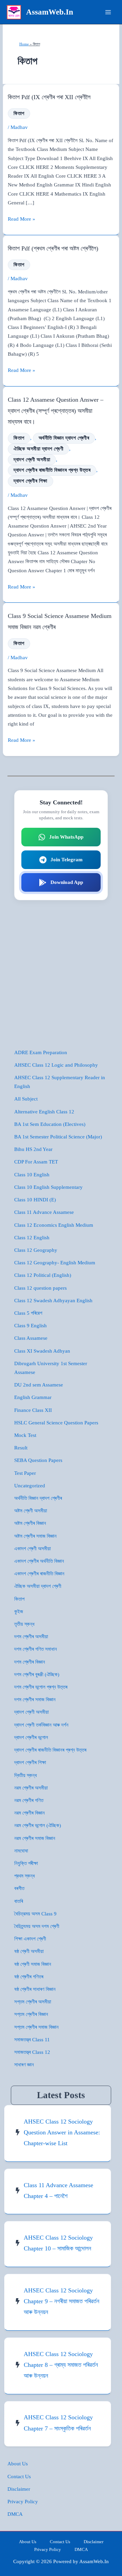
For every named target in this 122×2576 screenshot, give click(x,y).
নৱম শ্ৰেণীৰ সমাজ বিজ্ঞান (35, 1838)
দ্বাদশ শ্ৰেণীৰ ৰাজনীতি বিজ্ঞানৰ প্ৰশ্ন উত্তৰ (52, 470)
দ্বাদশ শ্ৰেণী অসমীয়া (32, 460)
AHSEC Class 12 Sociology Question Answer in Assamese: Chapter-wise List (62, 2133)
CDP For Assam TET (36, 1162)
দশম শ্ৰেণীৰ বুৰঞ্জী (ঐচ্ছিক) (37, 1674)
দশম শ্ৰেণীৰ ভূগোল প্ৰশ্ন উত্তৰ (41, 1687)
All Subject (26, 1099)
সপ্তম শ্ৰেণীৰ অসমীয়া (33, 2002)
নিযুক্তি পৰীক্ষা (26, 1863)
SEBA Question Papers (38, 1460)
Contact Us (19, 2477)
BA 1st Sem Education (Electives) (50, 1124)
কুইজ (19, 1612)
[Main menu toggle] (108, 12)
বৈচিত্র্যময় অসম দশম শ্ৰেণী (37, 1926)
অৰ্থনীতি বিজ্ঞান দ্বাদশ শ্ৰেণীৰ (64, 438)
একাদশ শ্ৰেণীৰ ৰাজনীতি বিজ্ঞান (39, 1574)
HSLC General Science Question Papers (56, 1423)
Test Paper (25, 1473)
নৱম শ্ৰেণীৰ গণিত (29, 1800)
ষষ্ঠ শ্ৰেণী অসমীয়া (29, 1951)
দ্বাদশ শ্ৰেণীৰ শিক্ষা (30, 481)
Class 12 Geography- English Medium (55, 1263)
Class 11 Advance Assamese (44, 1212)
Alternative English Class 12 (44, 1112)
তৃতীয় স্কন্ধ (24, 1624)
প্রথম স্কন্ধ (25, 1876)
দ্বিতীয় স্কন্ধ (26, 1775)
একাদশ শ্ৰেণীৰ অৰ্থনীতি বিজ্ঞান (39, 1561)
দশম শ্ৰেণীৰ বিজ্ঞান (30, 1662)
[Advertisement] (61, 974)
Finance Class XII (33, 1410)
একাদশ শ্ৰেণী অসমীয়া (33, 1549)
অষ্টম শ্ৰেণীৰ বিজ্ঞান (30, 1523)
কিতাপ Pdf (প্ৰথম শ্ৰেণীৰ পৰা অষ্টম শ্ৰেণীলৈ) (53, 248)
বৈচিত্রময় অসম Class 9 (35, 1914)
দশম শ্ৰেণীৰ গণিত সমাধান (36, 1649)
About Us (18, 2464)
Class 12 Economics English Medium (54, 1225)
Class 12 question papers (40, 1288)
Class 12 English (32, 1238)
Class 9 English (30, 1326)
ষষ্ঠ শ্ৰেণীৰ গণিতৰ (29, 1977)
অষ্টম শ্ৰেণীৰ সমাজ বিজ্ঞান (35, 1536)
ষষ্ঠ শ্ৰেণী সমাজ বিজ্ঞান (33, 1964)
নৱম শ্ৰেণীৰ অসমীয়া (31, 1788)
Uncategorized (30, 1486)
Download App (67, 882)
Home (24, 44)
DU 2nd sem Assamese (39, 1385)
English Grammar (33, 1397)
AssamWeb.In (50, 12)
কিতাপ (19, 113)
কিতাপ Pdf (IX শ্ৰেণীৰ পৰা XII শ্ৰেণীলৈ (49, 97)
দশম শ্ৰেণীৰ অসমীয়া (31, 1637)
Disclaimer (19, 2489)
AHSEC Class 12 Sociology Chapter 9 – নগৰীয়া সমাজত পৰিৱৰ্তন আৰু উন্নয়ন (62, 2301)
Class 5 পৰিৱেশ (28, 1313)
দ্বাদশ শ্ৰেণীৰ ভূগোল (31, 1737)
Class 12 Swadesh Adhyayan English (53, 1301)
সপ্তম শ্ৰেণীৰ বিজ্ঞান (31, 2014)
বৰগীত (19, 1888)
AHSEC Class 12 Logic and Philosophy (56, 1065)
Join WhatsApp (66, 837)
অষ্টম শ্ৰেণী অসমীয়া (31, 1511)
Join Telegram (67, 860)
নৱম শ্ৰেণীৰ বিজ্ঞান (29, 1813)
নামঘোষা (21, 1851)
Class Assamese (31, 1338)
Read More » (22, 220)
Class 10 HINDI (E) (35, 1200)
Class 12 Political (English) (43, 1275)
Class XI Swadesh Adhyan (42, 1351)
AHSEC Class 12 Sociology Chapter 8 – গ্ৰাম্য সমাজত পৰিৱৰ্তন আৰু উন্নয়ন (61, 2365)
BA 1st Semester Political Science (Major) (58, 1137)
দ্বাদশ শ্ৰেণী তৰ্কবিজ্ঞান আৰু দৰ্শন (41, 1725)
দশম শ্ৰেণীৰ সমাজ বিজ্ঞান (35, 1700)
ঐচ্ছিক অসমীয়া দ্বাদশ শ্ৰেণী (38, 449)
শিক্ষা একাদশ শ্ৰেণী (30, 1939)
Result (21, 1448)
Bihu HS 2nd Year (33, 1149)
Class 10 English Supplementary (48, 1187)
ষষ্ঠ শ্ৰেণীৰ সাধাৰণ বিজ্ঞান (35, 1989)
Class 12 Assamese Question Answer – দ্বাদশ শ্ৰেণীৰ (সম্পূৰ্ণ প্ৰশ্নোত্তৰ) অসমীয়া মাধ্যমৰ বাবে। (56, 411)
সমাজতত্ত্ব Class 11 (32, 2040)
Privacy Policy (23, 2502)
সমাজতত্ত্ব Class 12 (32, 2052)
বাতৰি (19, 1901)
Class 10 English (32, 1175)
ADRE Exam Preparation (41, 1052)
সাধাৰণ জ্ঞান (24, 2065)
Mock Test (25, 1435)
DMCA (15, 2514)
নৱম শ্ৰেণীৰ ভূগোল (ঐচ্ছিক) (38, 1825)
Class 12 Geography (36, 1250)
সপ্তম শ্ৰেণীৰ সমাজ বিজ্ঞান (36, 2027)
